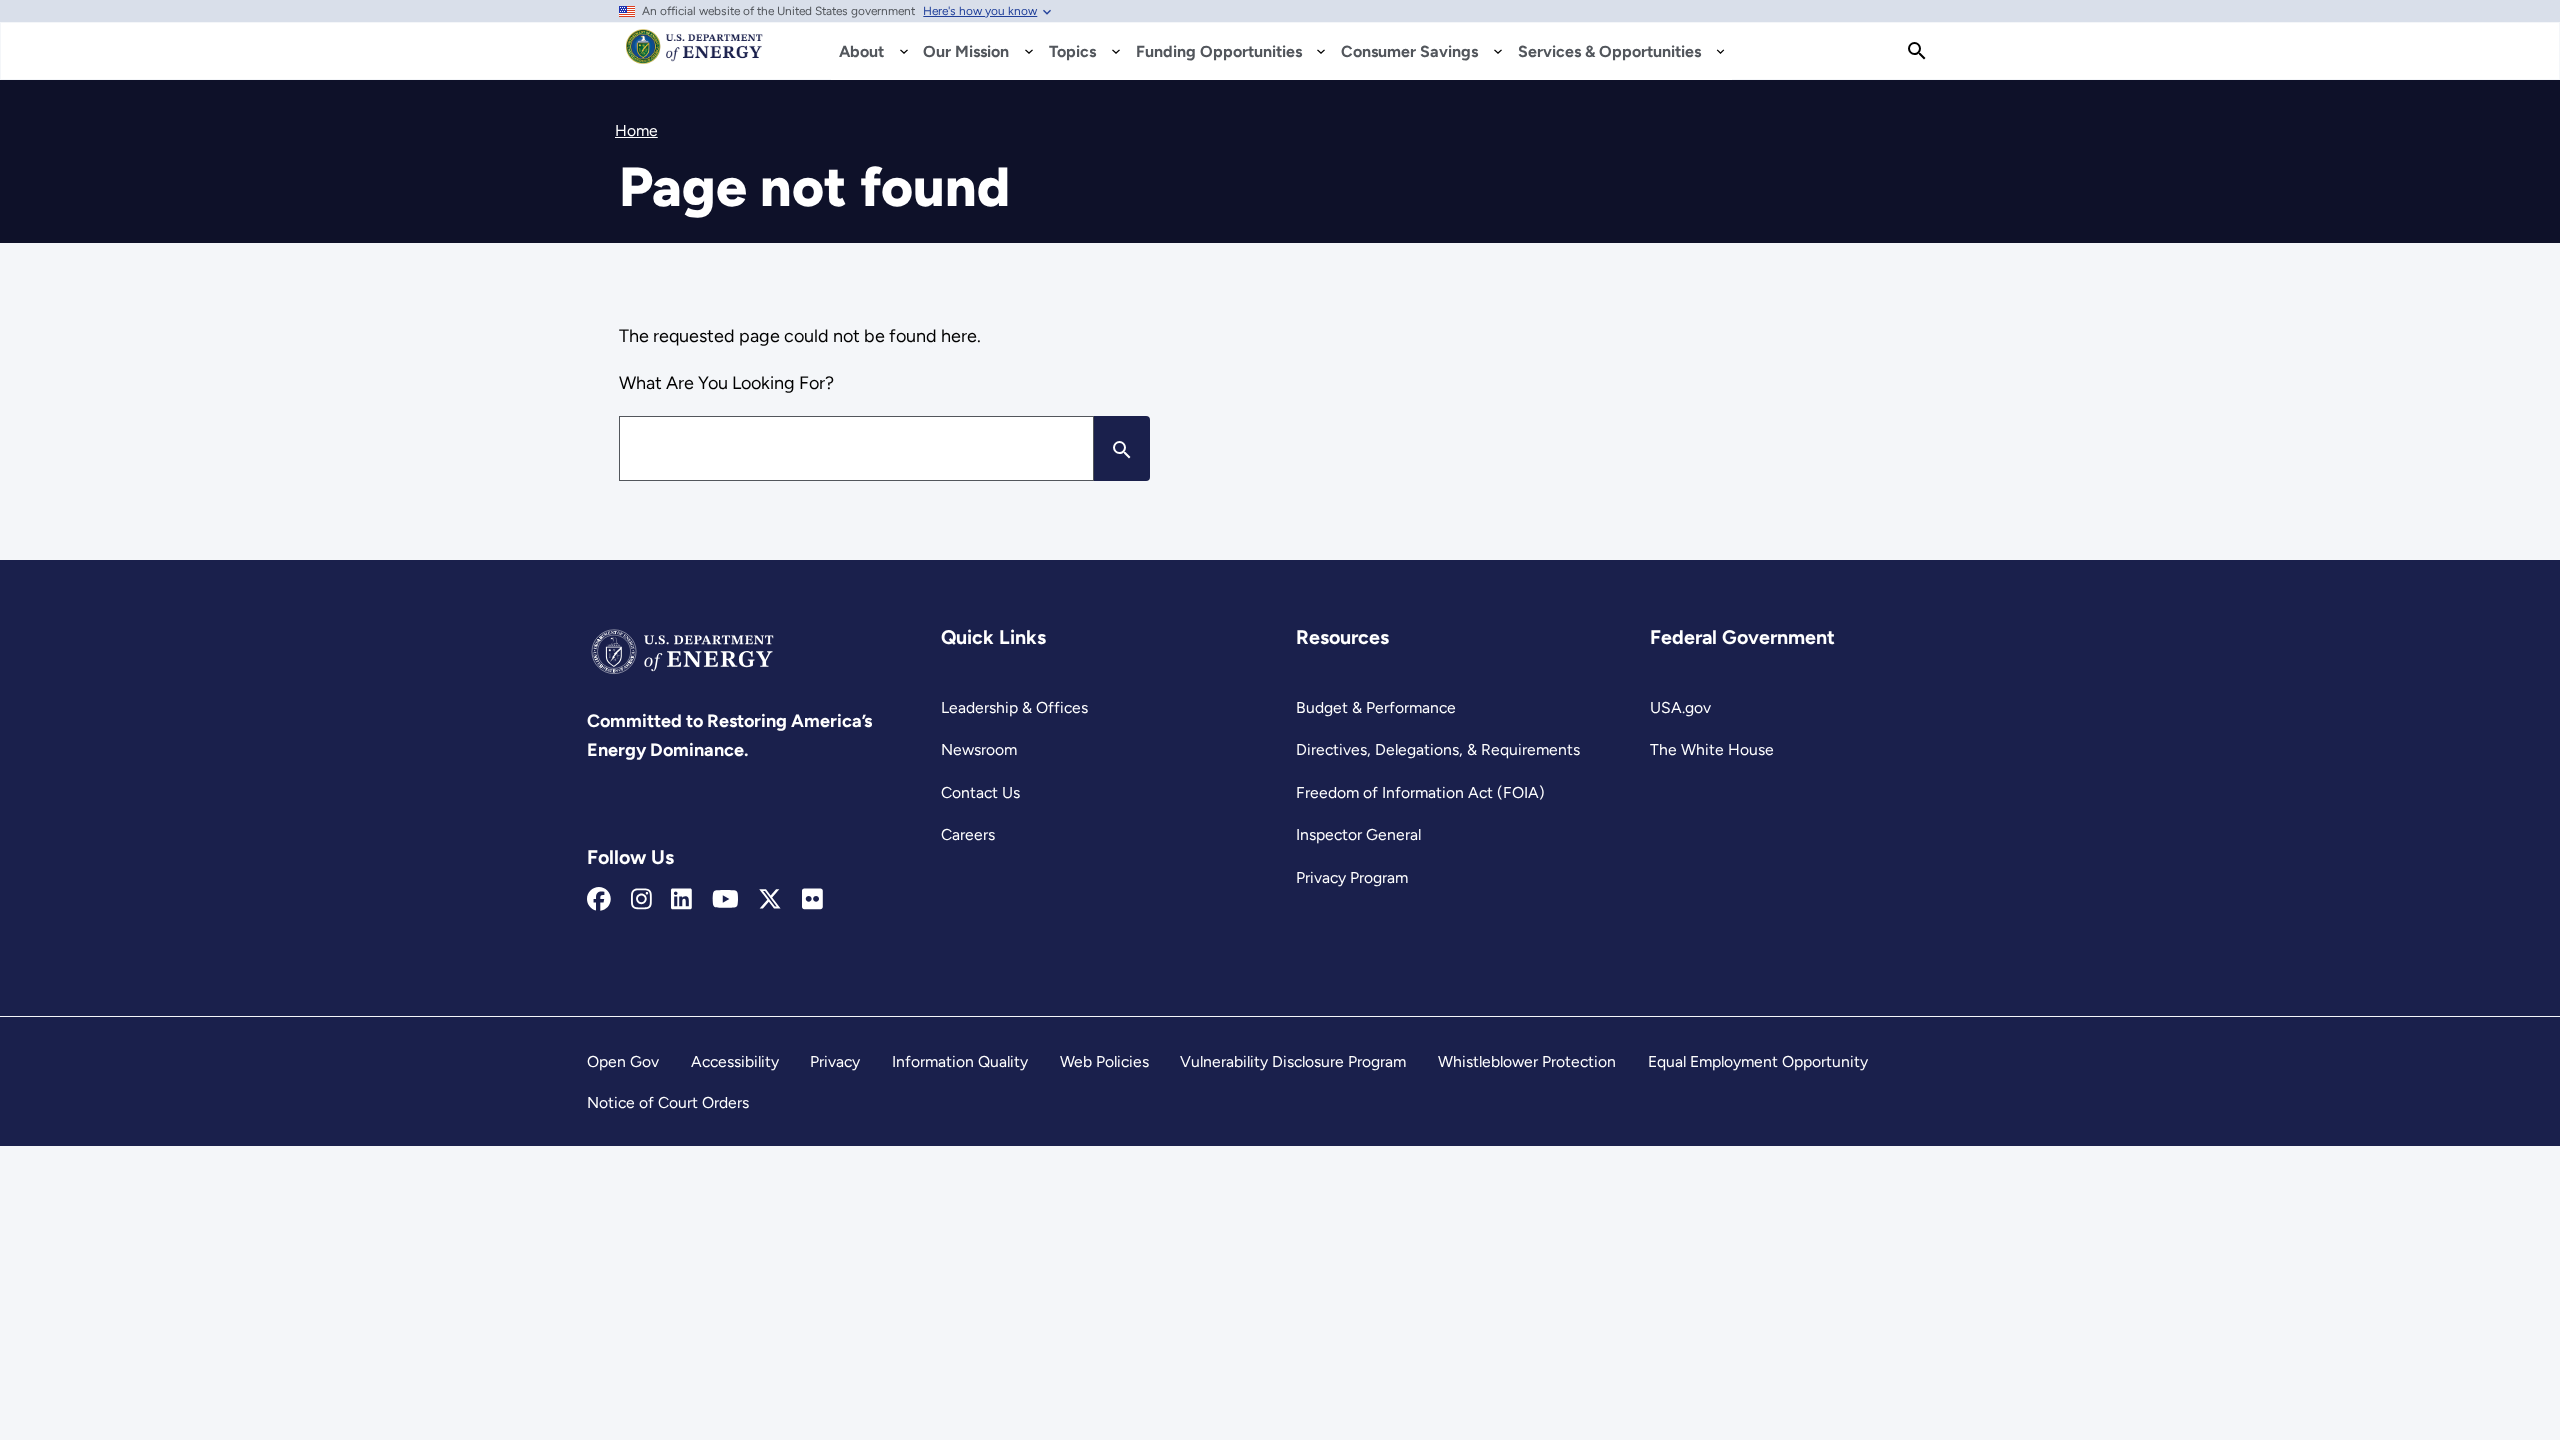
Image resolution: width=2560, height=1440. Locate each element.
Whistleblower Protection (1527, 1061)
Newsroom (979, 749)
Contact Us (980, 792)
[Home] (694, 56)
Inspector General (1358, 834)
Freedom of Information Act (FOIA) (1420, 792)
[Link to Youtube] (725, 900)
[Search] (1917, 51)
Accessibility (735, 1061)
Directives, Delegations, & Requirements (1438, 749)
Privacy (835, 1061)
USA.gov (1680, 707)
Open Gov (623, 1061)
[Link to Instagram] (641, 900)
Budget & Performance (1376, 707)
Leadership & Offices (1014, 707)
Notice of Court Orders (668, 1102)
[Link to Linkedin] (681, 900)
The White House (1712, 749)
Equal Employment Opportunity (1758, 1061)
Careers (968, 834)
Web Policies (1104, 1061)
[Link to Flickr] (812, 900)
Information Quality (960, 1061)
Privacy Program (1352, 877)
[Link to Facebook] (599, 900)
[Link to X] (770, 900)
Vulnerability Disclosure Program (1293, 1061)
